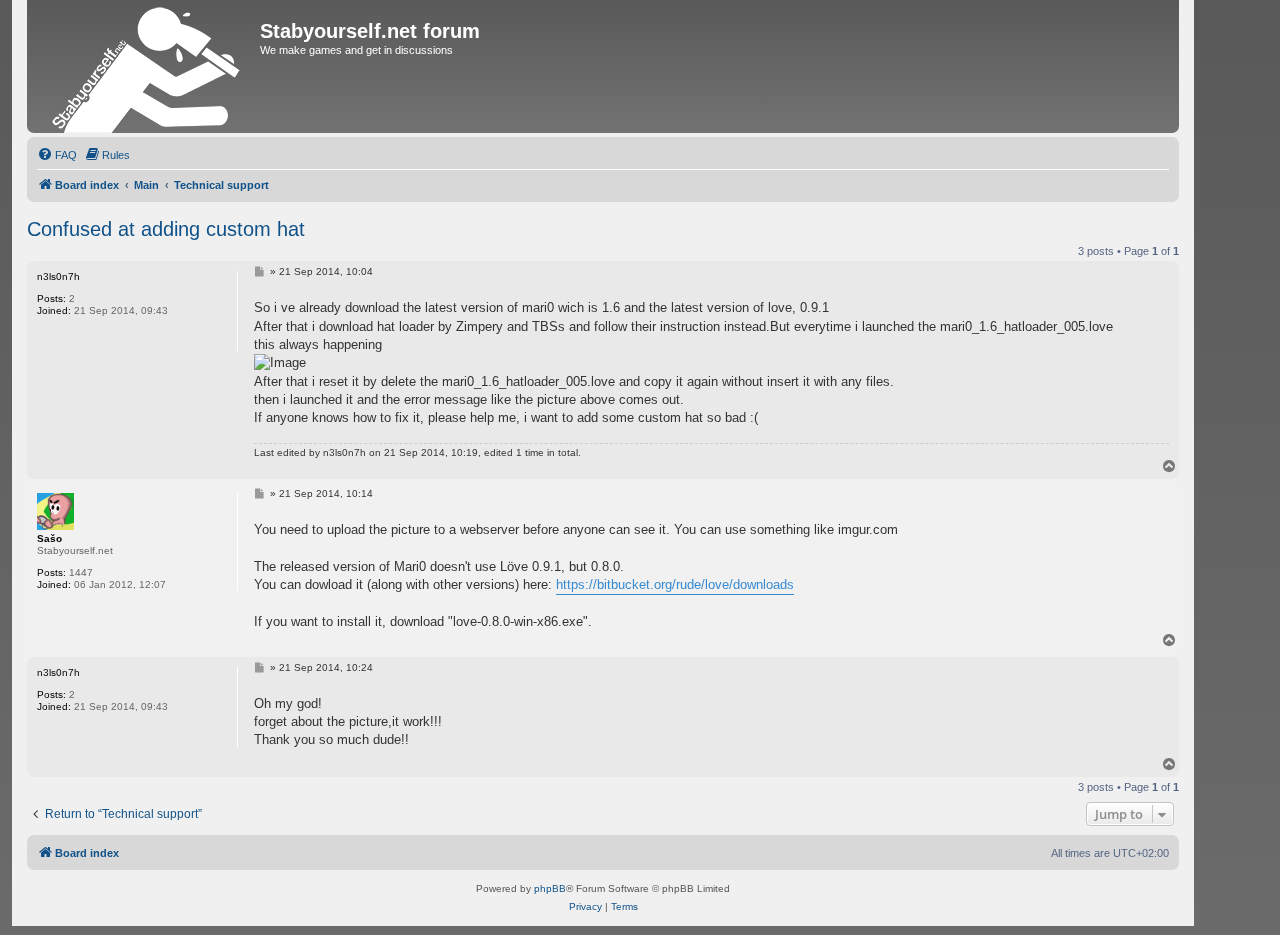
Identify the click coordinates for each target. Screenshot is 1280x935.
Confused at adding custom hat (166, 229)
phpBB (550, 888)
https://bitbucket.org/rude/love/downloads (675, 584)
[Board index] (146, 66)
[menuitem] (57, 155)
